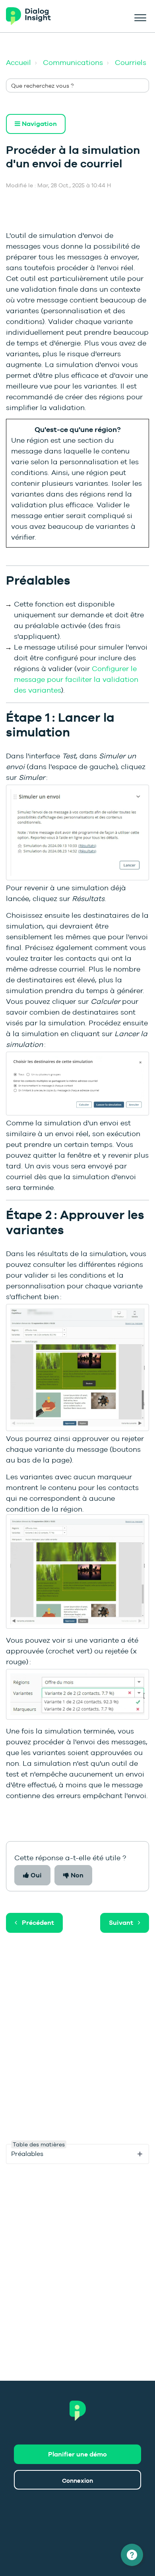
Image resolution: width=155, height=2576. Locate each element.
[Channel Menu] (132, 2555)
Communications (73, 62)
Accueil (18, 62)
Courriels (131, 62)
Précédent (38, 1923)
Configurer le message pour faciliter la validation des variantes (76, 679)
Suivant (121, 1923)
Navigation (39, 124)
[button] (140, 16)
